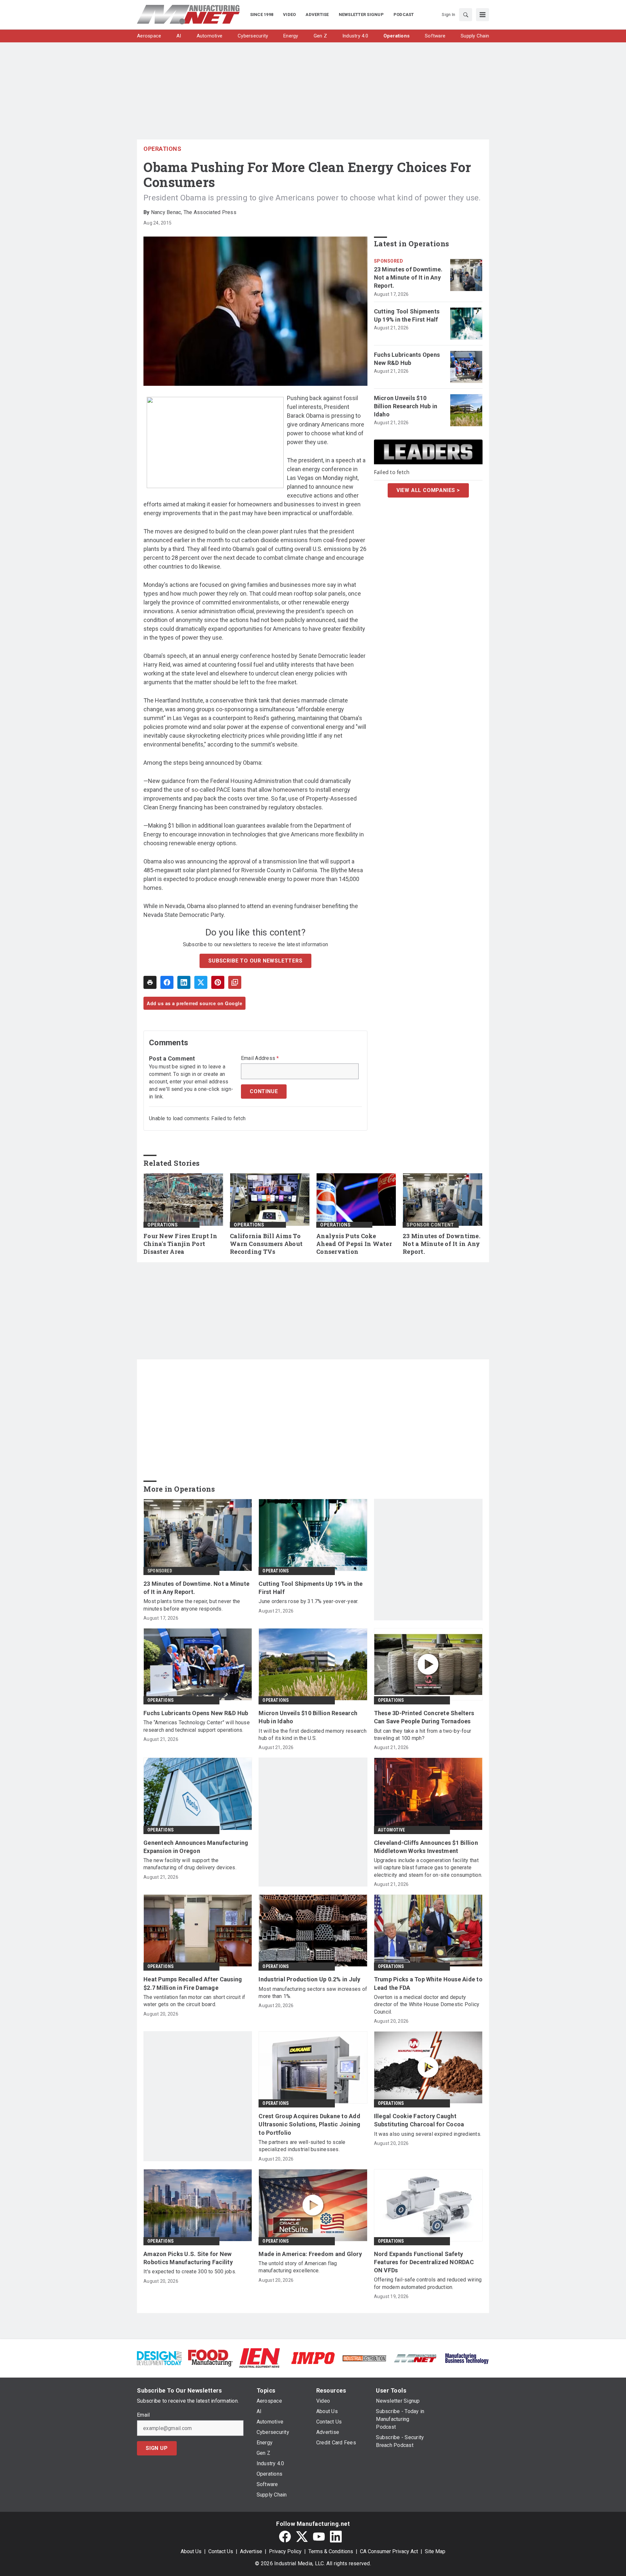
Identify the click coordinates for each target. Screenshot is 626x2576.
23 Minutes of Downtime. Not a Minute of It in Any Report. (408, 277)
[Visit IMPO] (313, 2358)
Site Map (435, 2551)
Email (143, 2415)
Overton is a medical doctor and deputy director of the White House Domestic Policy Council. (427, 2004)
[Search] (466, 15)
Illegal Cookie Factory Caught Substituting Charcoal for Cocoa (419, 2120)
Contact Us (221, 2551)
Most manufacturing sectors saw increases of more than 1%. (313, 1993)
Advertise (251, 2551)
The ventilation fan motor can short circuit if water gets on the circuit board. (194, 2001)
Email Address (260, 1058)
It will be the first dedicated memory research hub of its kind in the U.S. (313, 1735)
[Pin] (218, 982)
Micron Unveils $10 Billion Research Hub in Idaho (406, 406)
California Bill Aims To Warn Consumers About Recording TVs (266, 1244)
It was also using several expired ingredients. (428, 2134)
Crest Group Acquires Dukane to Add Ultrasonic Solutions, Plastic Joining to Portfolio (309, 2124)
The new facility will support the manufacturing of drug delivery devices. (190, 1864)
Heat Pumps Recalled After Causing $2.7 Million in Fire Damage (193, 1983)
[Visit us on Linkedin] (336, 2537)
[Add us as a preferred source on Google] (235, 982)
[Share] (167, 982)
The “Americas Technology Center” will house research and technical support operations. (197, 1726)
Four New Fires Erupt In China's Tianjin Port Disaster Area (180, 1244)
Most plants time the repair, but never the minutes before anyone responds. (192, 1605)
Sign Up (157, 2448)
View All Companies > (428, 490)
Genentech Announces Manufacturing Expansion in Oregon (196, 1847)
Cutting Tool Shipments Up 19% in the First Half (407, 315)
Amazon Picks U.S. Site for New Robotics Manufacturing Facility (188, 2258)
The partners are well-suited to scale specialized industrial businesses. (302, 2146)
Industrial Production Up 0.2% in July (309, 1979)
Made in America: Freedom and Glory (310, 2254)
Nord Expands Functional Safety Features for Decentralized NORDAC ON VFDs (424, 2262)
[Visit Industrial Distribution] (364, 2358)
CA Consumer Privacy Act (389, 2551)
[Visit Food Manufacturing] (210, 2358)
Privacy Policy (285, 2551)
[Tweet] (201, 982)
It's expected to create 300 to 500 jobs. (190, 2272)
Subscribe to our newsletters (255, 961)
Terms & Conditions (331, 2551)
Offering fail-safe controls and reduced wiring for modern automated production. (428, 2283)
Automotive (392, 1830)
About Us (191, 2551)
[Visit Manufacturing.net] (416, 2358)
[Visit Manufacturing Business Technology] (467, 2358)
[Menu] (483, 15)
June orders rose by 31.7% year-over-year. (308, 1601)
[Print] (150, 982)
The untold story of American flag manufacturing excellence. (298, 2267)
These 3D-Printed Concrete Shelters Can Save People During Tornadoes (424, 1717)
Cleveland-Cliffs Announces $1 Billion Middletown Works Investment (426, 1847)
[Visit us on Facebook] (285, 2537)
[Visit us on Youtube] (319, 2537)
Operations (162, 149)
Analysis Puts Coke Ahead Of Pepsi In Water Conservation (354, 1244)
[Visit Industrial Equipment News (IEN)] (260, 2358)
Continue (264, 1091)
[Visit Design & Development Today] (159, 2358)
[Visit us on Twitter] (302, 2537)
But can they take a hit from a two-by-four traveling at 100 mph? (423, 1735)
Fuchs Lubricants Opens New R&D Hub (407, 359)
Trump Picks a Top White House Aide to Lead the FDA (428, 1983)
